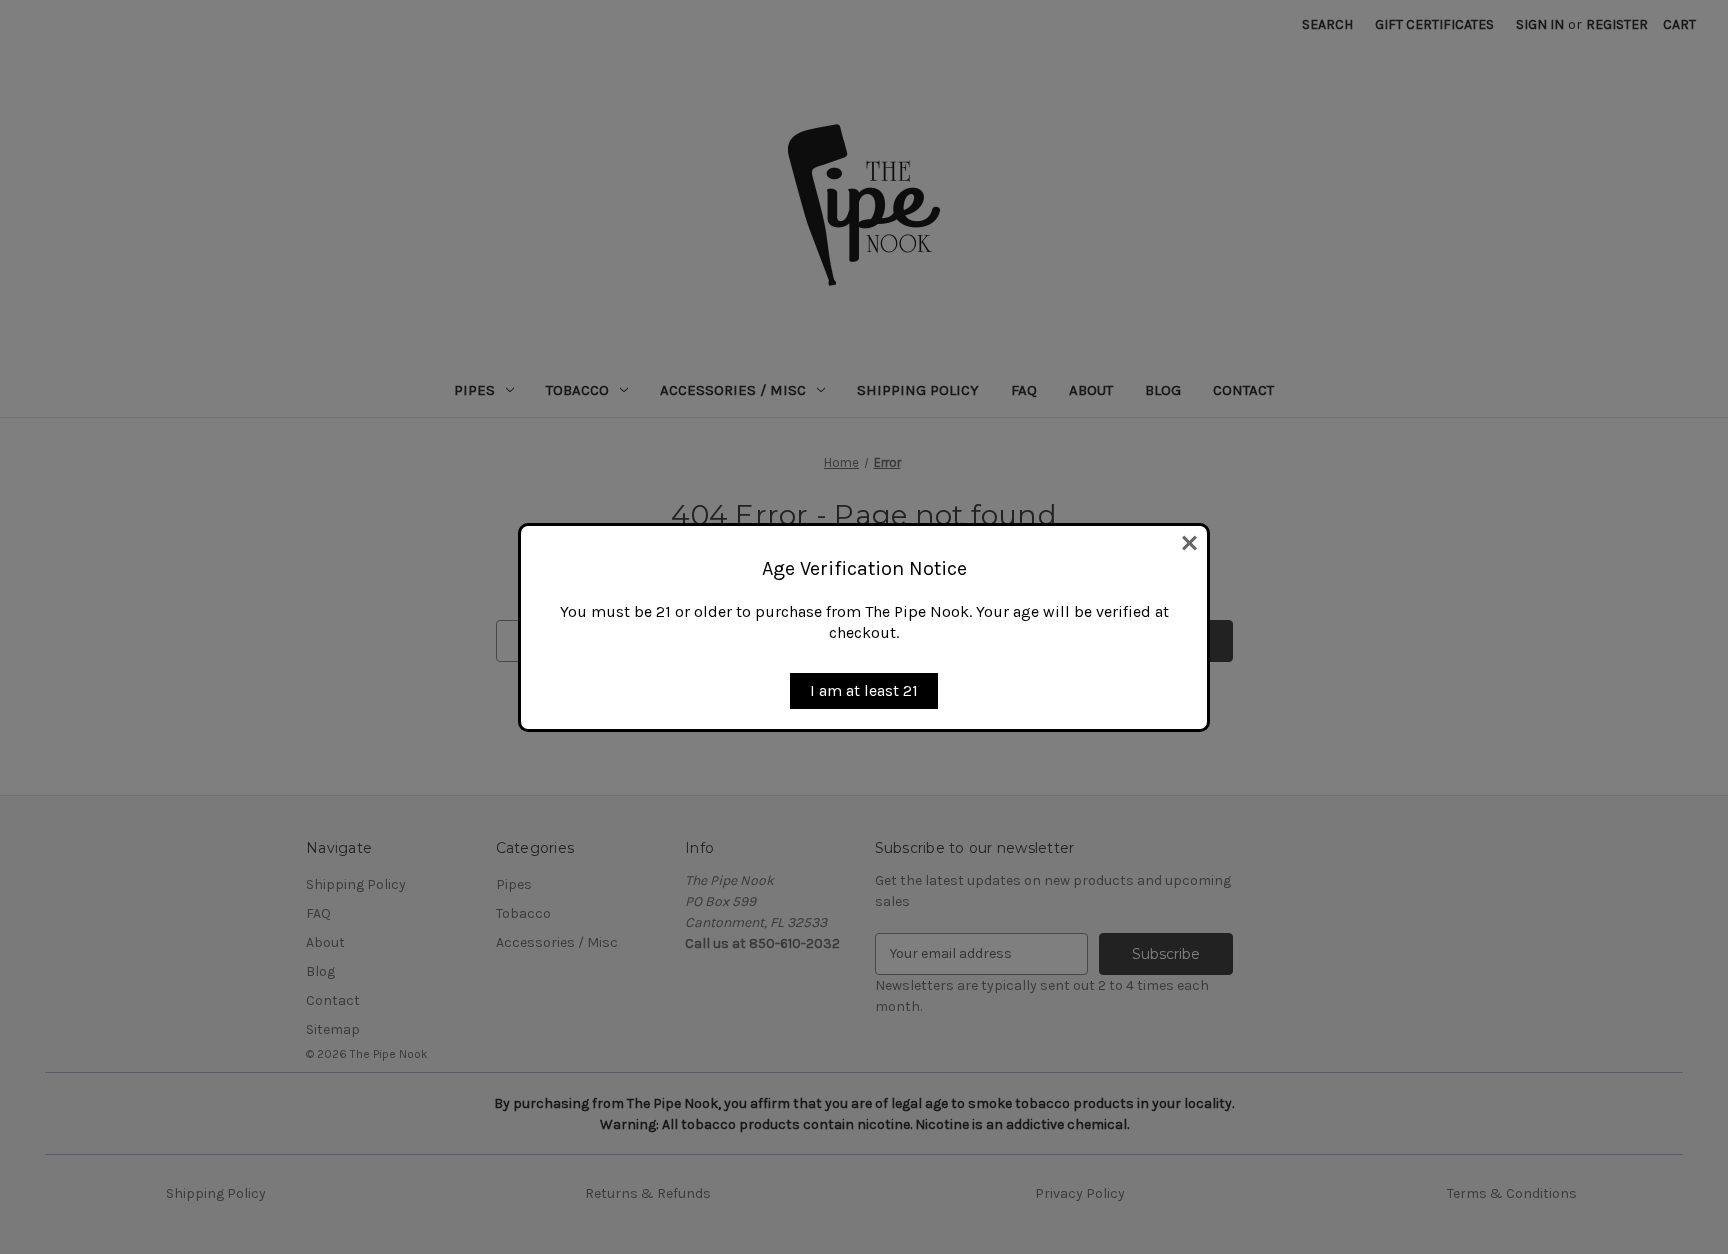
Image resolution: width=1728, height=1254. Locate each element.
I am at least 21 (864, 690)
